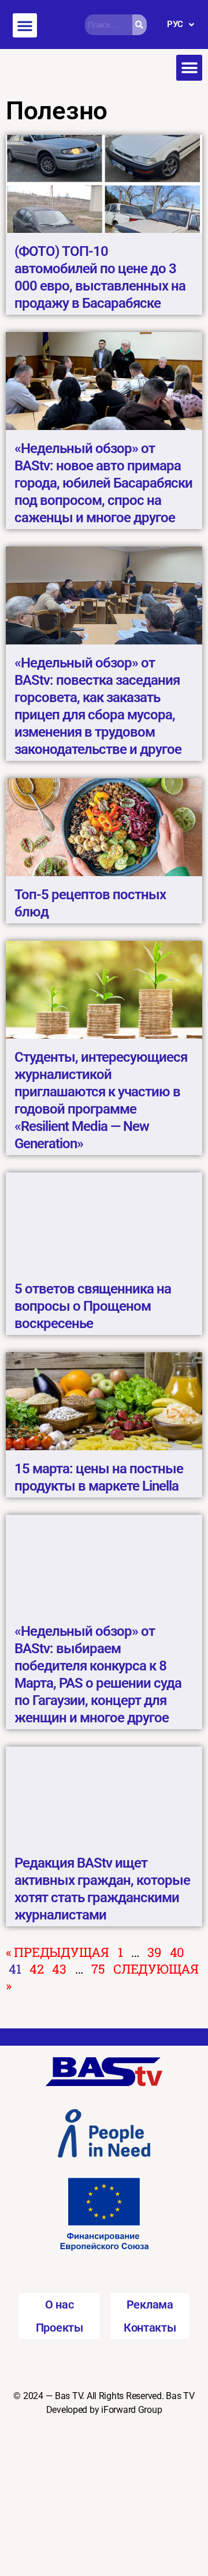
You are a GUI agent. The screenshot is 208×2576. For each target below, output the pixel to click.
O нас (60, 2305)
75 (98, 1969)
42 (36, 1969)
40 (177, 1952)
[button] (25, 25)
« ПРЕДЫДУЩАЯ (57, 1952)
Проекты (60, 2328)
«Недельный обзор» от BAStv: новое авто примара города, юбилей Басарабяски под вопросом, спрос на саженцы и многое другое (103, 483)
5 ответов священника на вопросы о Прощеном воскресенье (93, 1306)
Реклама (150, 2305)
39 (154, 1952)
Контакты (150, 2328)
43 (59, 1969)
